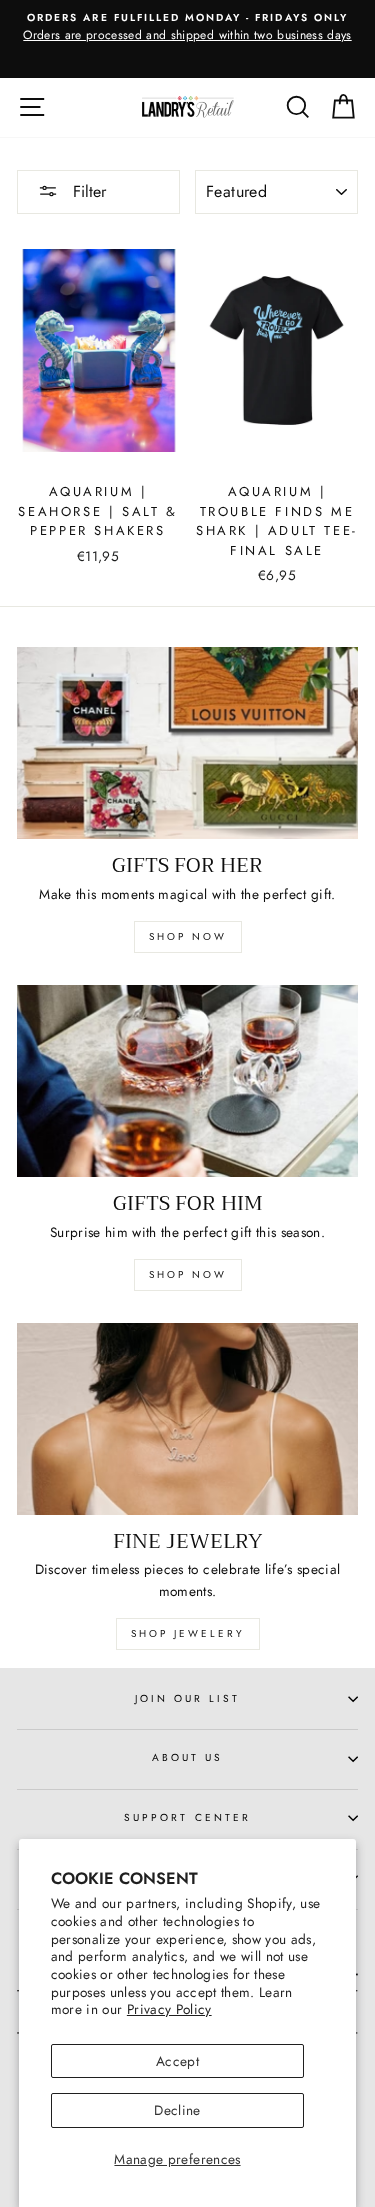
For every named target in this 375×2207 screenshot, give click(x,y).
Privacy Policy (169, 2009)
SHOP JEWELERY (188, 1633)
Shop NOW (188, 1274)
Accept (177, 2061)
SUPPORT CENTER (187, 1817)
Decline (177, 2110)
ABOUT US (187, 1757)
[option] (187, 28)
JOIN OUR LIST (188, 1698)
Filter (87, 191)
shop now (188, 936)
